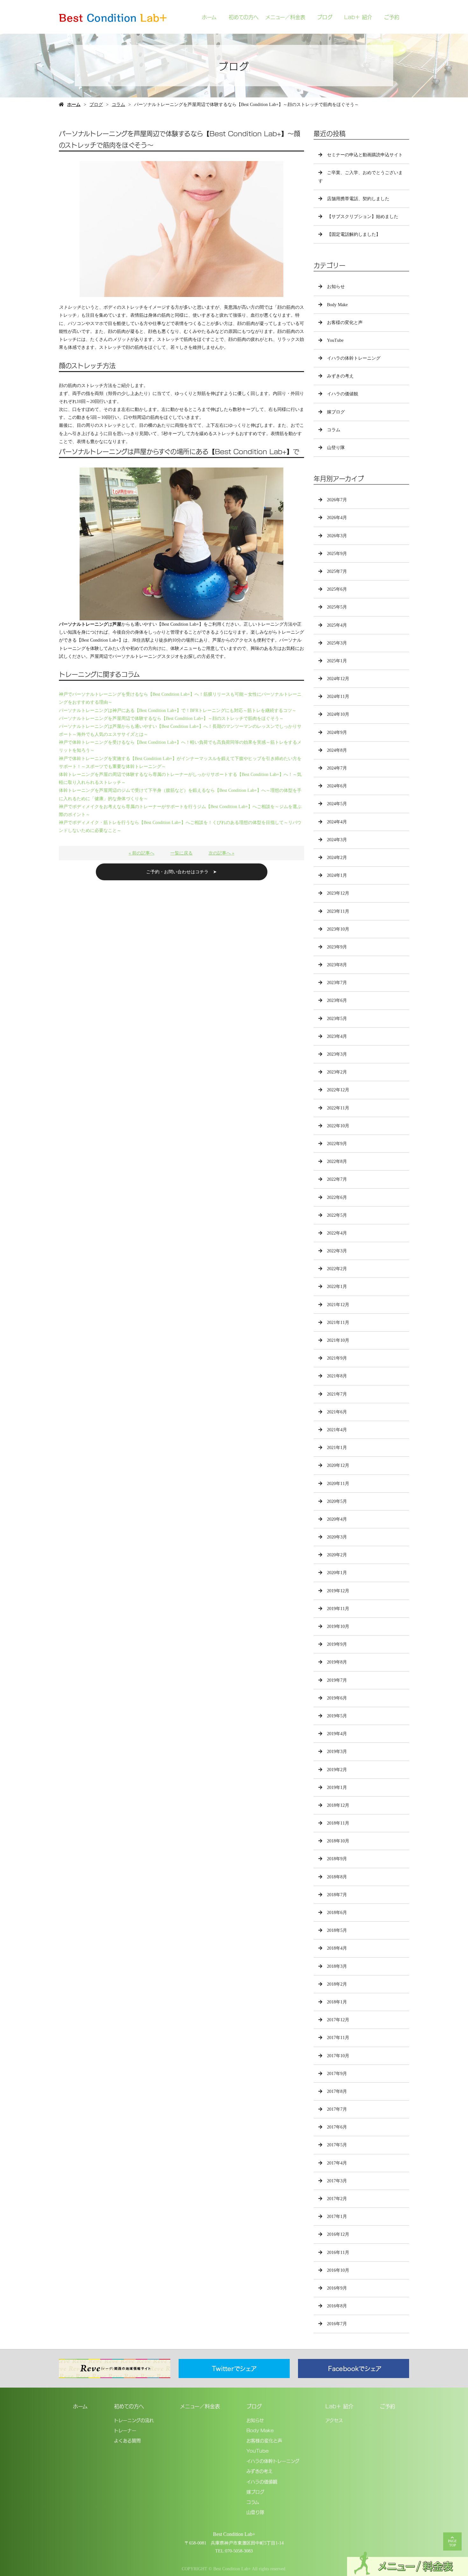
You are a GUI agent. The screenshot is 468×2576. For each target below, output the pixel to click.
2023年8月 (337, 965)
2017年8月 (337, 2091)
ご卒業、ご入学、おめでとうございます (361, 177)
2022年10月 (338, 1126)
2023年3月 (337, 1054)
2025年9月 (337, 554)
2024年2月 (337, 858)
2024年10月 (338, 714)
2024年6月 (337, 786)
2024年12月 (338, 679)
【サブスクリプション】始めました (363, 217)
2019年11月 (338, 1609)
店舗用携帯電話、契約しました (358, 199)
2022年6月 (337, 1197)
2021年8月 (337, 1376)
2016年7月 (337, 2324)
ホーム (209, 17)
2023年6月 (337, 1000)
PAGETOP (452, 2543)
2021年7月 (337, 1394)
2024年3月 (337, 840)
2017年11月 (338, 2038)
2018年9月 (337, 1859)
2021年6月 (337, 1412)
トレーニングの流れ (134, 2420)
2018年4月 (337, 1948)
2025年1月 (337, 661)
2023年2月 (337, 1072)
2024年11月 (338, 697)
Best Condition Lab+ (234, 2534)
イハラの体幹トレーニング (354, 358)
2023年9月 (337, 947)
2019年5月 (337, 1716)
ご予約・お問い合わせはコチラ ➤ (181, 872)
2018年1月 (337, 2002)
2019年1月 (337, 1788)
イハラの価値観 (343, 394)
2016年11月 (338, 2252)
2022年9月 (337, 1144)
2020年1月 (337, 1573)
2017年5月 (337, 2145)
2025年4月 (337, 625)
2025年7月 (337, 571)
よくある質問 (127, 2440)
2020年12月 (338, 1465)
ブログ (325, 17)
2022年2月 (337, 1269)
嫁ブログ (336, 412)
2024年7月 (337, 768)
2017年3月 (337, 2181)
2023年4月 (337, 1036)
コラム (118, 105)
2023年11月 (338, 911)
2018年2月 (337, 1984)
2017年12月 (338, 2020)
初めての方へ (244, 17)
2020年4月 (337, 1519)
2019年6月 (337, 1698)
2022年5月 (337, 1215)
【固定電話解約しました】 (354, 234)
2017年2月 (337, 2199)
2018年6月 (337, 1913)
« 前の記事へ (142, 853)
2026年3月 (337, 536)
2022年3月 (337, 1251)
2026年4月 (337, 518)
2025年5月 (337, 607)
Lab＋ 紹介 (358, 17)
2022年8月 (337, 1161)
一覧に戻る (181, 853)
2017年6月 (337, 2127)
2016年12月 (338, 2234)
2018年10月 (338, 1841)
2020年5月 (337, 1501)
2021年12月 (338, 1305)
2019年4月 (337, 1734)
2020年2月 (337, 1555)
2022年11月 (338, 1108)
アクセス (334, 2420)
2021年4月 (337, 1430)
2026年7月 (337, 500)
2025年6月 (337, 589)
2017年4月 (337, 2163)
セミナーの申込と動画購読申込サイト (365, 155)
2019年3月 (337, 1752)
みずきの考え (340, 376)
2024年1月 (337, 875)
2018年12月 (338, 1805)
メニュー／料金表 (285, 17)
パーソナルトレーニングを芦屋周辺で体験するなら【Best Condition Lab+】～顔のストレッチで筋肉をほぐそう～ (171, 718)
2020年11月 (338, 1484)
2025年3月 (337, 643)
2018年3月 (337, 1966)
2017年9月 (337, 2074)
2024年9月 (337, 732)
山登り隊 (336, 448)
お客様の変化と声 (345, 323)
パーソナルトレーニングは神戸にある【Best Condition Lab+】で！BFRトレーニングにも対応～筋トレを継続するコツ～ (178, 711)
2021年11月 (338, 1323)
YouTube (335, 340)
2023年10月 (338, 929)
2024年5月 (337, 804)
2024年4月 (337, 822)
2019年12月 (338, 1591)
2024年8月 (337, 750)
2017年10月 (338, 2056)
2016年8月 (337, 2306)
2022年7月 (337, 1179)
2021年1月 (337, 1448)
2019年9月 (337, 1644)
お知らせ (336, 287)
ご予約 (392, 17)
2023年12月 (338, 893)
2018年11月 (338, 1823)
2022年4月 (337, 1233)
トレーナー (125, 2430)
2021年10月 (338, 1340)
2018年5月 (337, 1930)
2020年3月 (337, 1537)
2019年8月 (337, 1662)
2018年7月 (337, 1895)
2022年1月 (337, 1287)
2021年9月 (337, 1358)
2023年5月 (337, 1019)
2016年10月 (338, 2270)
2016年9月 (337, 2288)
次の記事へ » (221, 853)
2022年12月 (338, 1090)
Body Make (337, 305)
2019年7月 (337, 1680)
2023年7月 (337, 983)
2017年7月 (337, 2109)
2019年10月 (338, 1626)
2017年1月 (337, 2217)
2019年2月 (337, 1770)
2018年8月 (337, 1877)
